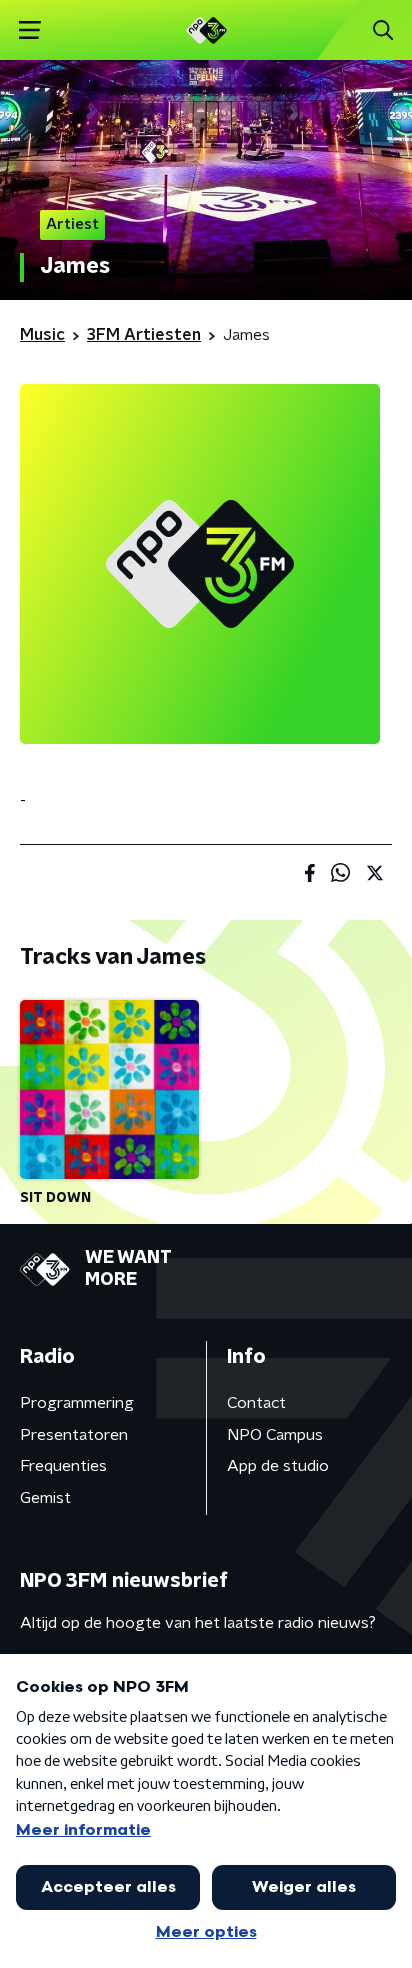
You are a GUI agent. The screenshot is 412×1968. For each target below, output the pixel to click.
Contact (256, 1403)
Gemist (45, 1498)
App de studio (278, 1466)
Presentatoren (74, 1435)
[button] (29, 30)
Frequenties (63, 1466)
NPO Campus (275, 1435)
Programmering (77, 1403)
